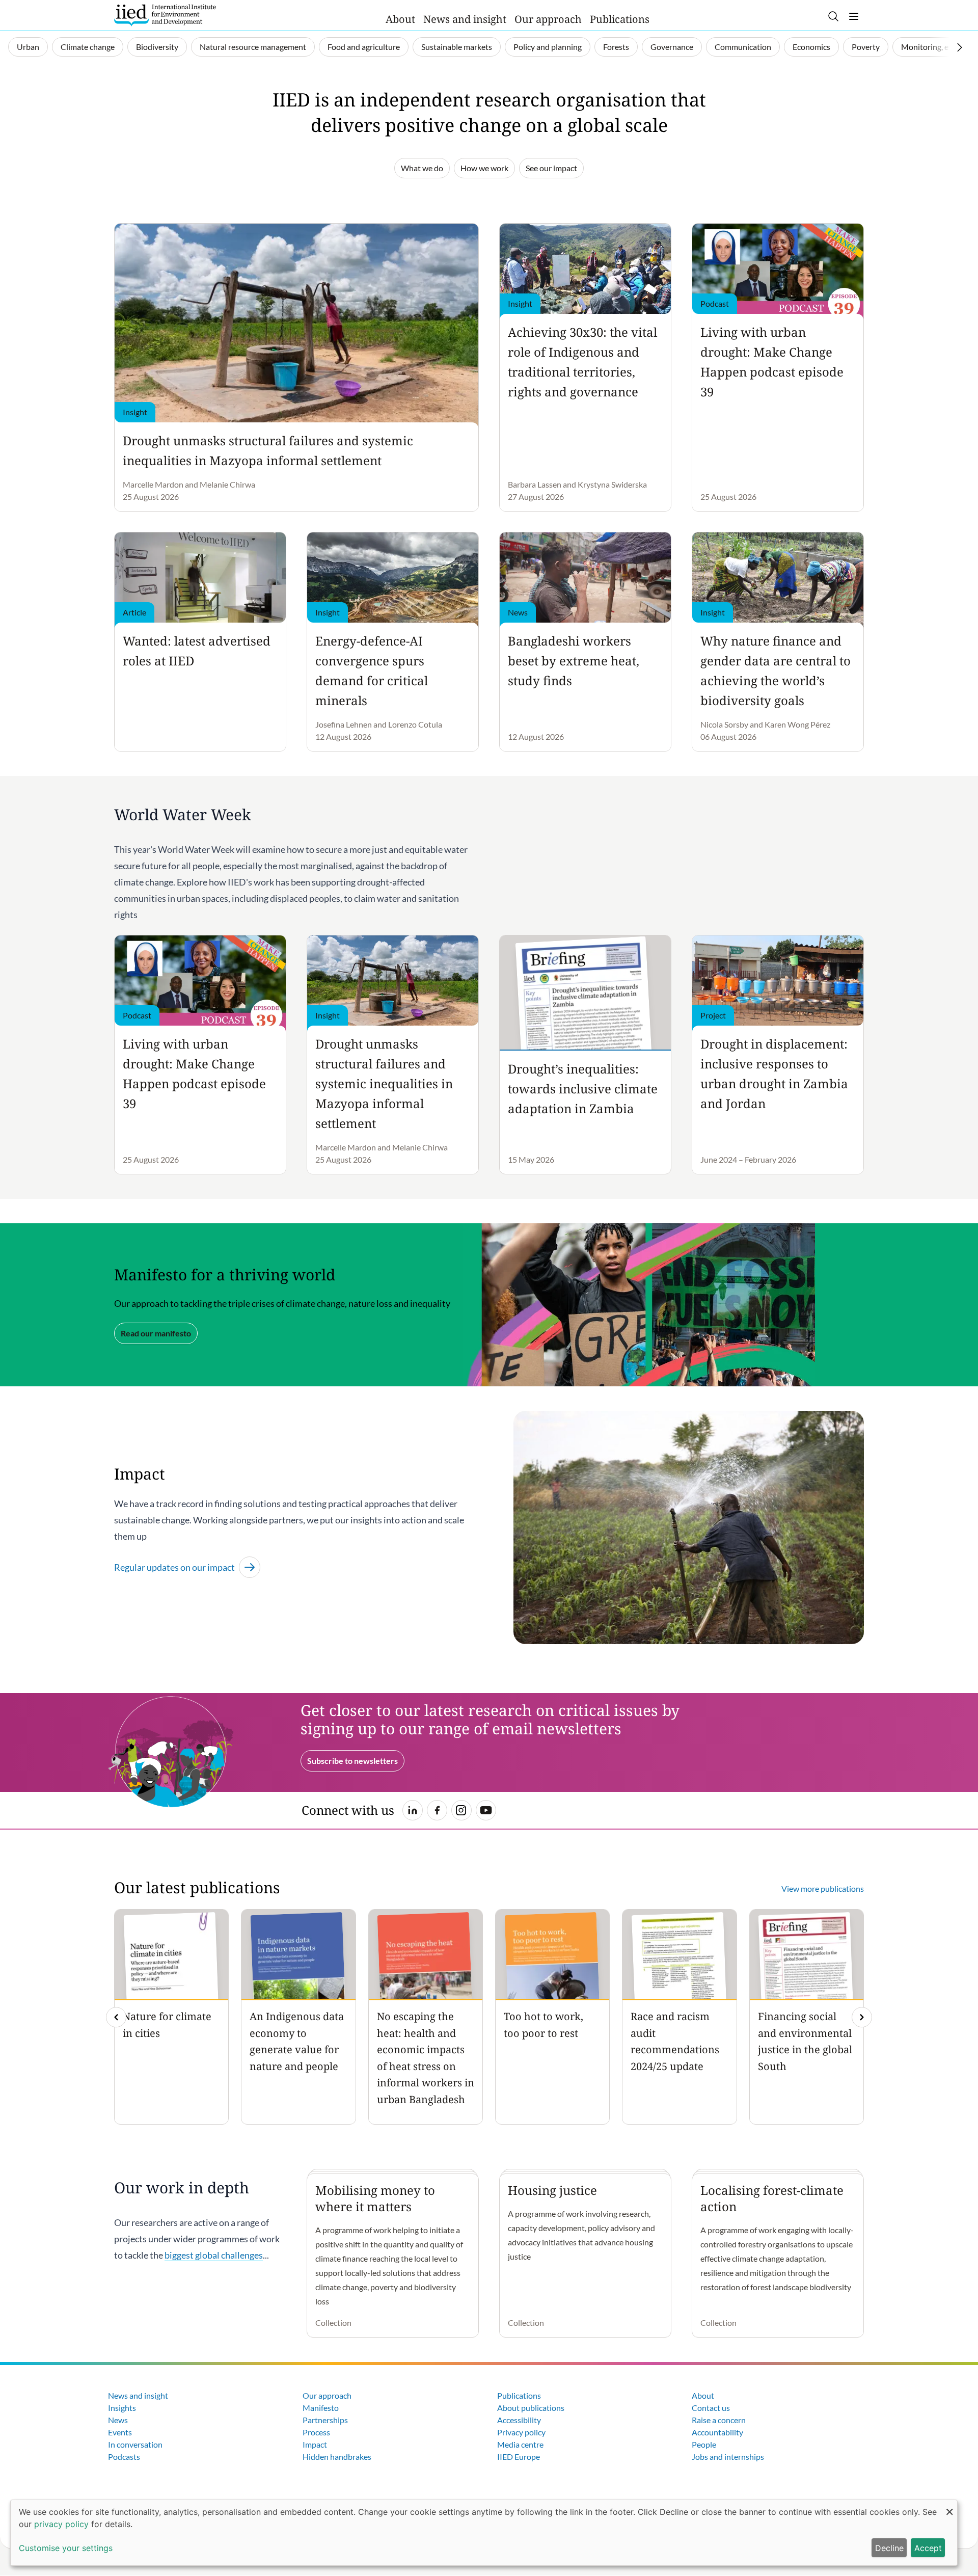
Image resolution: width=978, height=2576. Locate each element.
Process (316, 2432)
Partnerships (325, 2420)
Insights (122, 2408)
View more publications (823, 1888)
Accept (928, 2548)
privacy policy (61, 2524)
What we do (422, 168)
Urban (28, 47)
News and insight (465, 19)
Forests (616, 47)
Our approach (548, 19)
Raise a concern (719, 2420)
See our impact (551, 168)
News (118, 2420)
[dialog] (484, 2533)
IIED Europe (519, 2457)
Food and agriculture (364, 47)
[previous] (116, 2017)
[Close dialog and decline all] (949, 2506)
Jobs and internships (728, 2457)
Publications (620, 19)
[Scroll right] (960, 47)
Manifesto (321, 2408)
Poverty (866, 47)
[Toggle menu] (854, 16)
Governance (672, 47)
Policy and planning (548, 47)
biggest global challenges (214, 2255)
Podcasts (124, 2457)
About (400, 19)
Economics (811, 47)
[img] (862, 2017)
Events (120, 2432)
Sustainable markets (457, 47)
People (704, 2444)
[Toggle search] (833, 16)
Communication (743, 47)
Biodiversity (157, 47)
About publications (531, 2408)
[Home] (165, 15)
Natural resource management (253, 47)
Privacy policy (521, 2432)
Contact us (711, 2408)
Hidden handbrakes (337, 2457)
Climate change (88, 47)
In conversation (135, 2444)
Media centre (520, 2444)
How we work (484, 168)
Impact (315, 2444)
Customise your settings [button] (66, 2548)
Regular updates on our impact (174, 1567)
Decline (889, 2548)
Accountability (717, 2432)
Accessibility (519, 2420)
